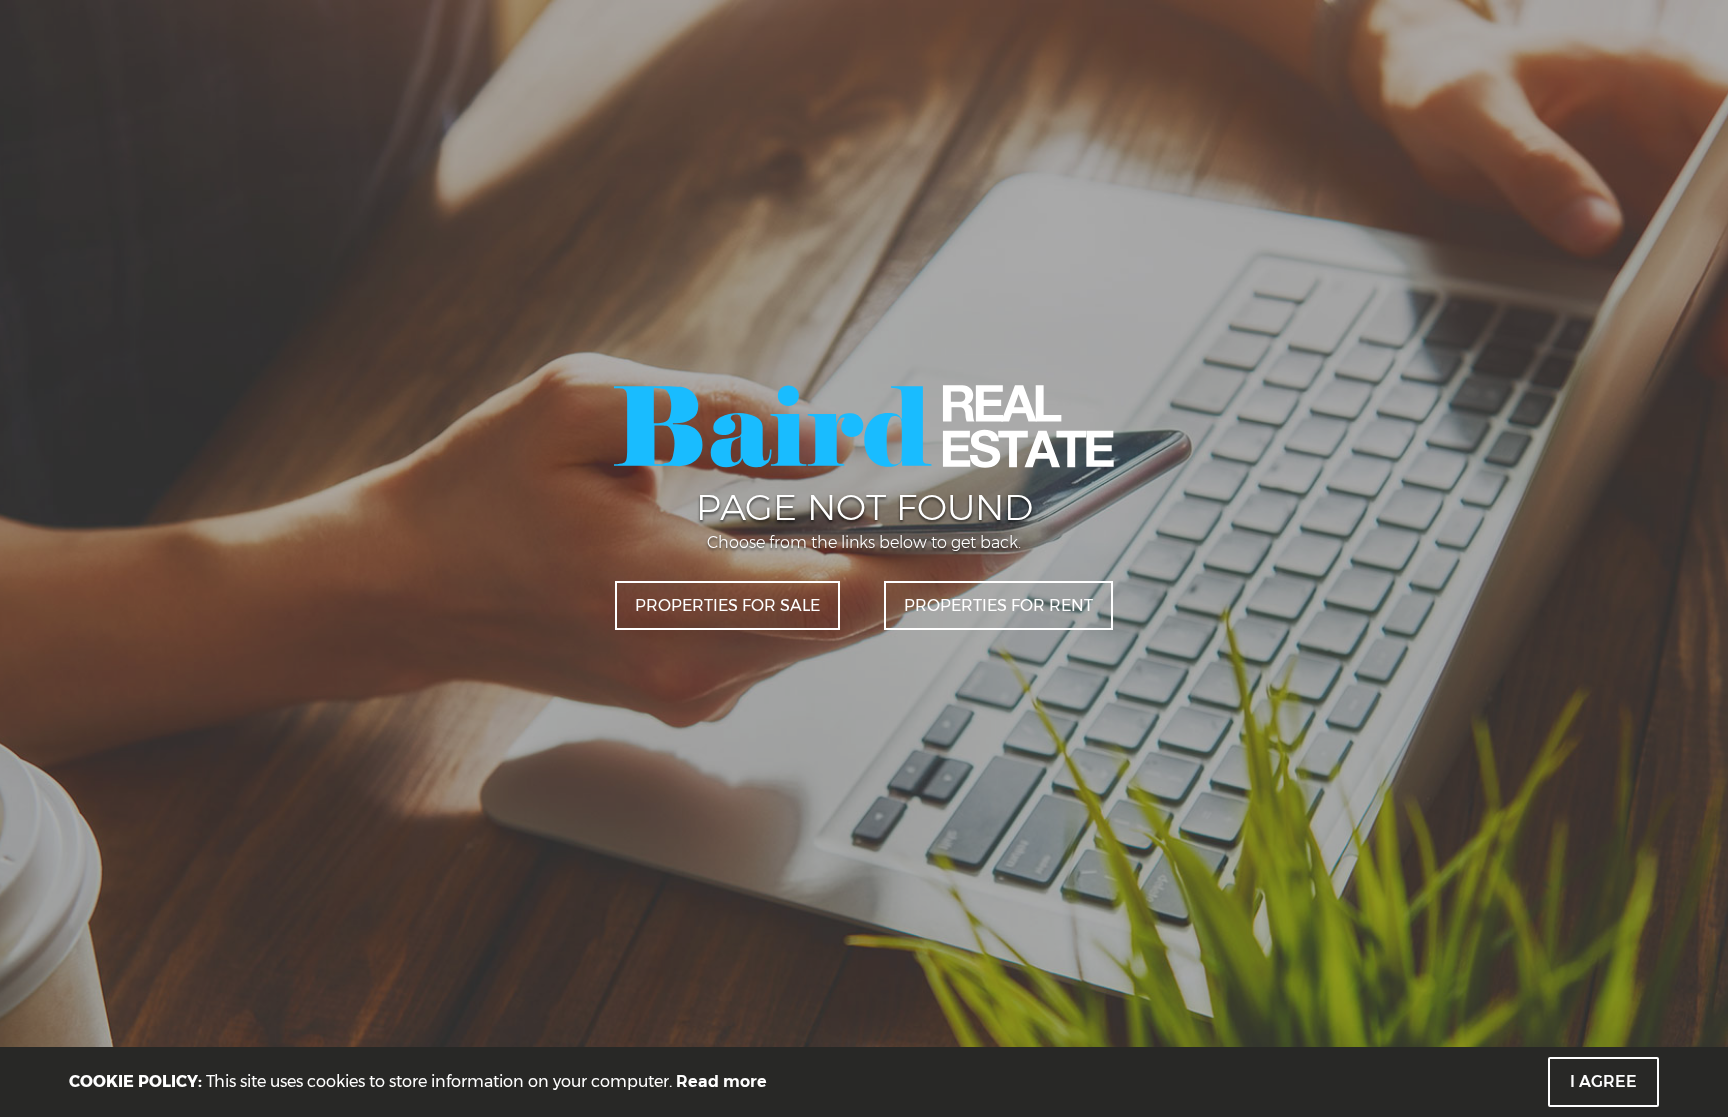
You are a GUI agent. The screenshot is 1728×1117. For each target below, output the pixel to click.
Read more (721, 1081)
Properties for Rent (998, 605)
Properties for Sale (727, 605)
